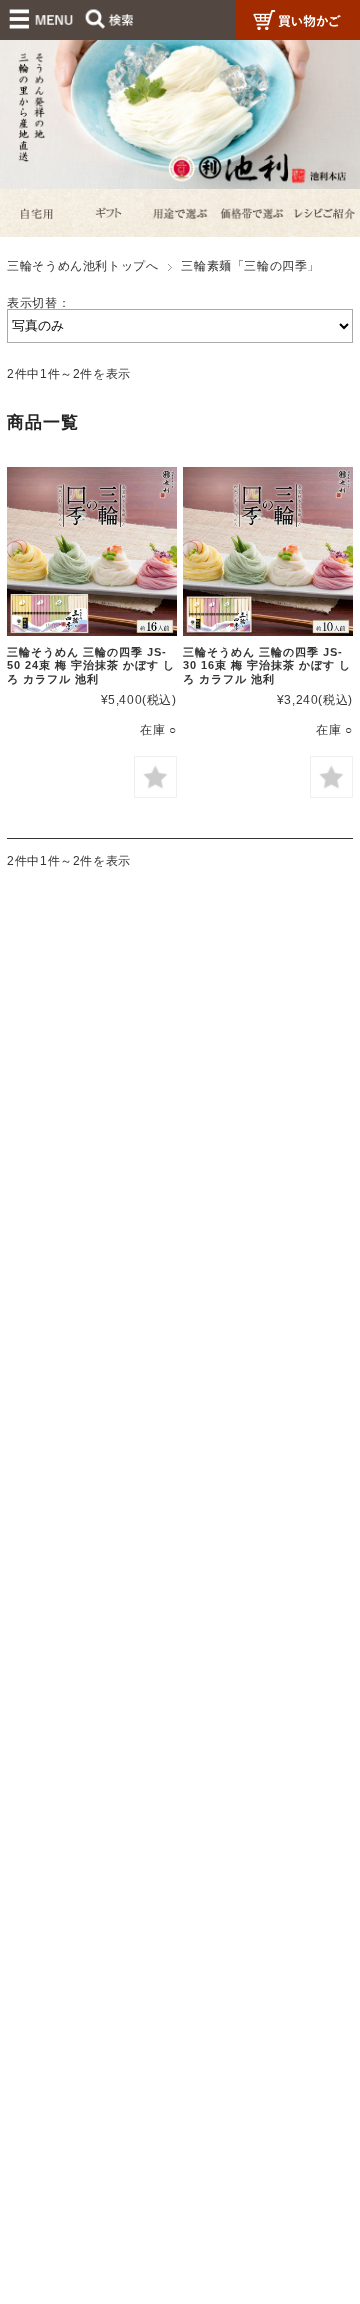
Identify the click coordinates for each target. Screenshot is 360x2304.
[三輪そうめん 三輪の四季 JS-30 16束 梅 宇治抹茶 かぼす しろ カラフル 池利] (267, 551)
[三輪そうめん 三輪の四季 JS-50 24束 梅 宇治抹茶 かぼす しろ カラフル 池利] (91, 551)
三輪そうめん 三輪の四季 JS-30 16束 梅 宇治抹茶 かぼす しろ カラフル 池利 (267, 665)
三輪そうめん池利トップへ (82, 266)
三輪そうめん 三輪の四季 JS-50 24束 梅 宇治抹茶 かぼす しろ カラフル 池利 (91, 665)
